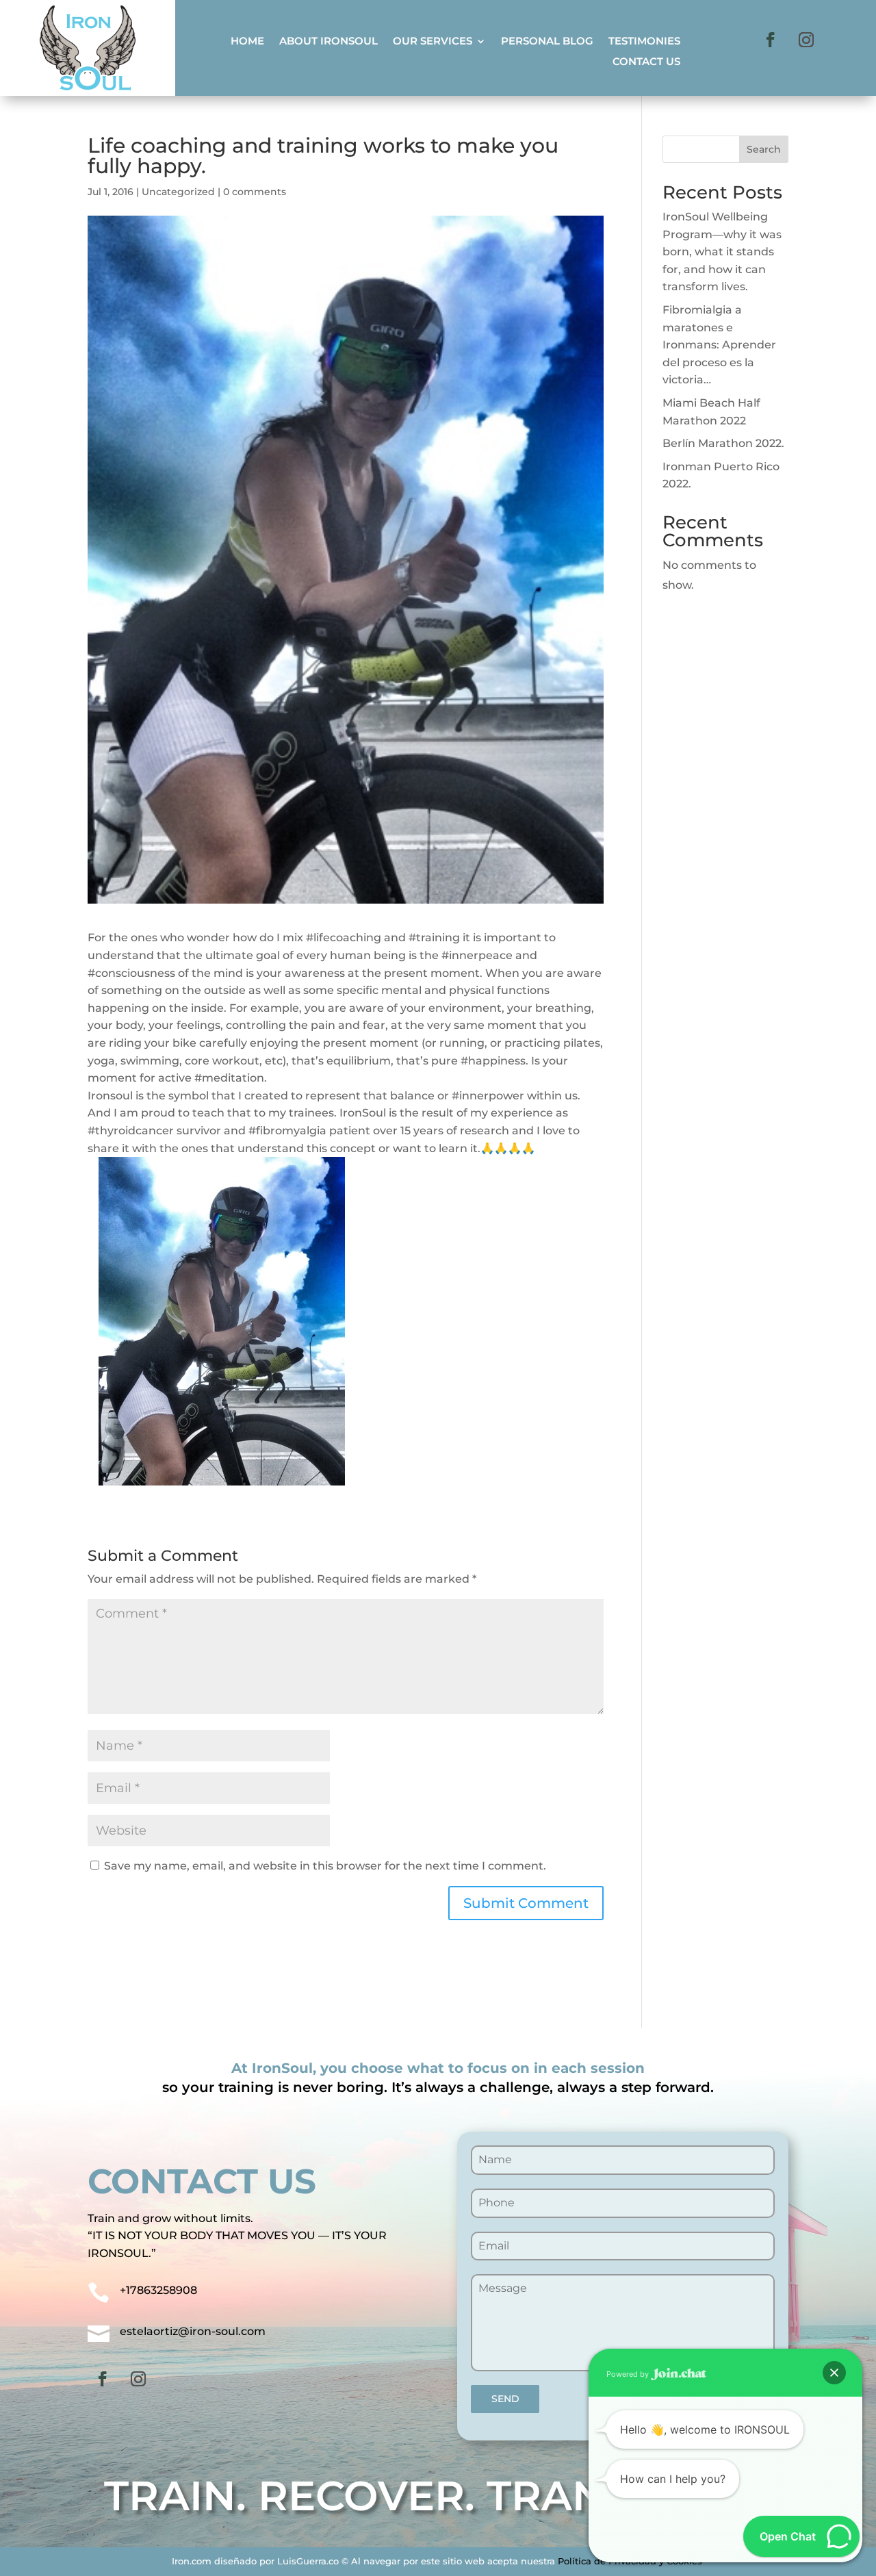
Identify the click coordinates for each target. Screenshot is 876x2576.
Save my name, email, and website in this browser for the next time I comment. (325, 1866)
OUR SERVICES (433, 42)
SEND (505, 2399)
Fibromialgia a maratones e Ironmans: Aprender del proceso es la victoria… (719, 345)
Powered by (629, 2374)
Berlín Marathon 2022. (723, 443)
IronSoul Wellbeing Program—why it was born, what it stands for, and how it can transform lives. (722, 252)
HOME (247, 42)
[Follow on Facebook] (771, 40)
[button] (834, 2373)
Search (764, 149)
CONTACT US (646, 62)
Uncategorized (178, 192)
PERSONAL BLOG (547, 42)
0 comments (255, 192)
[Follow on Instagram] (806, 40)
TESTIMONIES (644, 42)
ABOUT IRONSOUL (328, 42)
